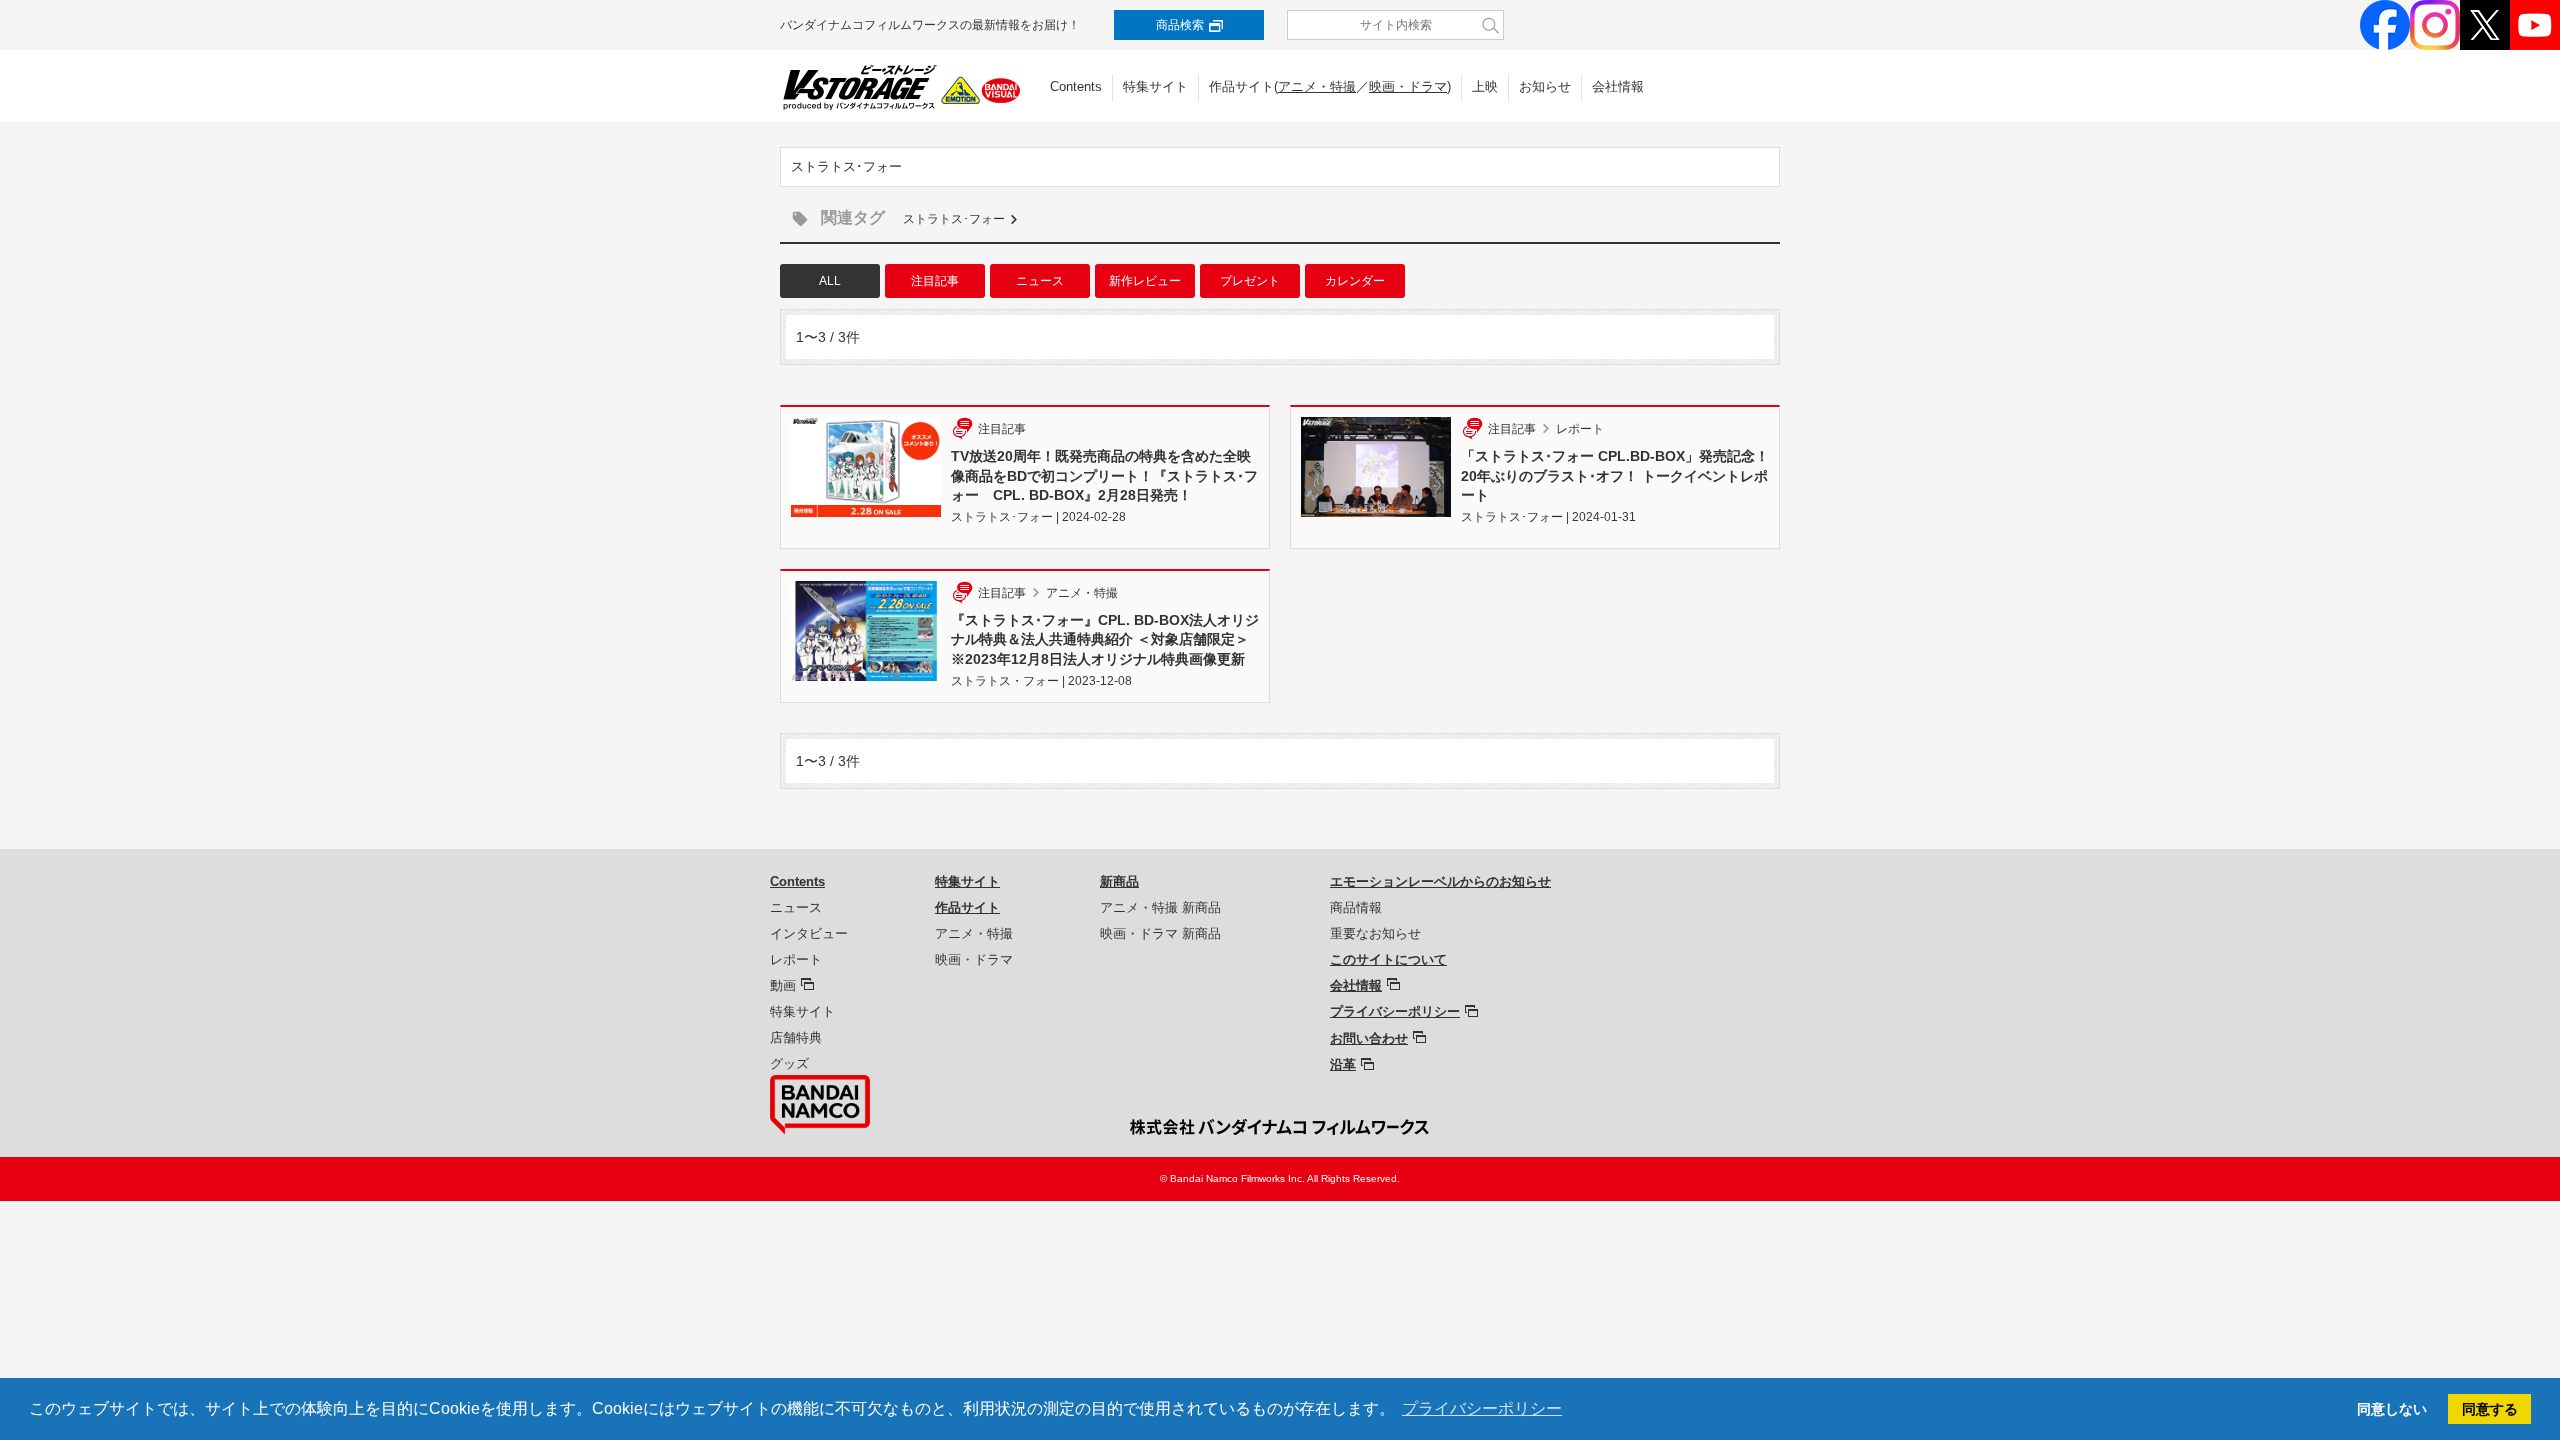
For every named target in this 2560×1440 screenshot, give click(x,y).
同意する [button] (2490, 1409)
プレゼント (1250, 281)
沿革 (1343, 1064)
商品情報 (1356, 907)
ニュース (1040, 281)
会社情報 (1618, 86)
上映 (1485, 86)
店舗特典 (796, 1037)
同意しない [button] (2392, 1409)
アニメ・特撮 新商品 (1160, 907)
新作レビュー (1145, 281)
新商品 (1119, 881)
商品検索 (1180, 25)
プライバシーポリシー (1395, 1011)
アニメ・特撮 (1317, 86)
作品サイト (967, 907)
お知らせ (1545, 86)
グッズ (789, 1063)
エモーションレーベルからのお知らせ (1440, 881)
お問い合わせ (1369, 1038)
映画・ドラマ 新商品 (1160, 933)
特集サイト (1155, 86)
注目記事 (935, 281)
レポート (796, 959)
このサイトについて (1388, 959)
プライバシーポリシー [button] (1482, 1408)
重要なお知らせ (1375, 933)
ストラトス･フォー (954, 219)
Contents (1076, 86)
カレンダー (1355, 281)
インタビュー (809, 933)
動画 (783, 985)
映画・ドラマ (1408, 86)
